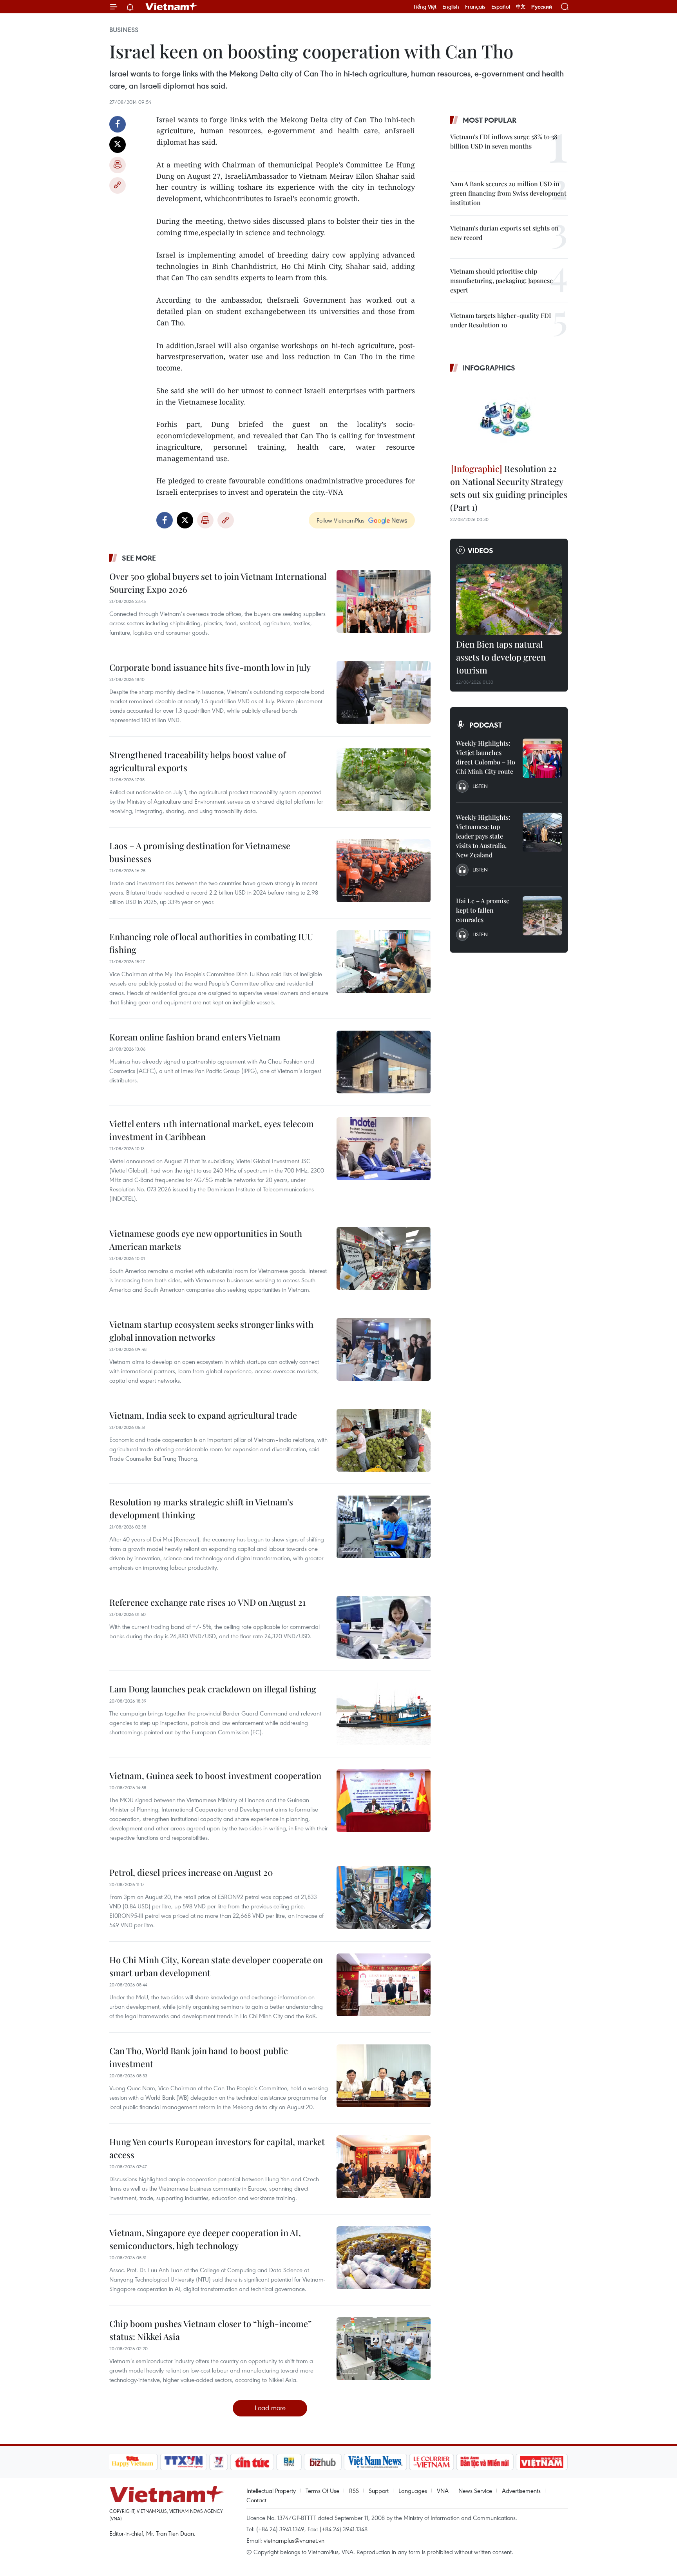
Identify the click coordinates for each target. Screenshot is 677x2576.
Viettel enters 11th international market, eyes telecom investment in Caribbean (212, 1130)
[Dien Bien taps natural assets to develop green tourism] (509, 599)
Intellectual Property (271, 2491)
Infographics (489, 368)
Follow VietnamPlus (340, 520)
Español (501, 7)
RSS (354, 2491)
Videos (481, 550)
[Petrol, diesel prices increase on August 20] (384, 1897)
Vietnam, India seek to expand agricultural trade (203, 1415)
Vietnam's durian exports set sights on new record (504, 233)
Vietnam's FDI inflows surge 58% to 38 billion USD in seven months (504, 141)
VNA (443, 2491)
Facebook (118, 124)
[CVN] (432, 2462)
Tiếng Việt (425, 7)
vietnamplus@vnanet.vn (294, 2540)
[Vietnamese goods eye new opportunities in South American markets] (384, 1258)
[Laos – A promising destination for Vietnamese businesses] (384, 871)
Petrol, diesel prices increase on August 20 (191, 1872)
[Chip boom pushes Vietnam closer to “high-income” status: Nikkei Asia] (384, 2349)
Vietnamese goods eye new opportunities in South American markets (206, 1240)
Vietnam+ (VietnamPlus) (172, 7)
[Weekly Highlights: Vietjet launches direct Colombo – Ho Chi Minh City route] (542, 758)
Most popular (490, 120)
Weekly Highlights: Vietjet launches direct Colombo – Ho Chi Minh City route (486, 757)
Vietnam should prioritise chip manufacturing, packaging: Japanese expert (501, 280)
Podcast (486, 725)
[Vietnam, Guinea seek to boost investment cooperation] (384, 1801)
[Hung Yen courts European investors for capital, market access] (384, 2167)
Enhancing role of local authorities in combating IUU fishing (211, 943)
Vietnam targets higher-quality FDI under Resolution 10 (501, 320)
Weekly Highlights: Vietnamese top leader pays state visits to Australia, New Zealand (483, 836)
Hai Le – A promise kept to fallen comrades (483, 910)
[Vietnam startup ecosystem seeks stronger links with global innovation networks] (384, 1349)
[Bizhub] (323, 2462)
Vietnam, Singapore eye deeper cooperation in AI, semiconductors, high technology (205, 2239)
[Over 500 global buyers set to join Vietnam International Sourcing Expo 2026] (384, 601)
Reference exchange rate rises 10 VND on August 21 (207, 1602)
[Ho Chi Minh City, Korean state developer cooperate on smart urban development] (384, 1985)
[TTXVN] (183, 2462)
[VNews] (218, 2462)
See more (139, 558)
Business (124, 30)
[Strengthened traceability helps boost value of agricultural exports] (384, 780)
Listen (480, 786)
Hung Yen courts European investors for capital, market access (217, 2148)
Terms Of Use (322, 2491)
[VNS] (376, 2462)
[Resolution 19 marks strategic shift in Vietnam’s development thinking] (384, 1527)
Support (379, 2491)
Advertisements (521, 2491)
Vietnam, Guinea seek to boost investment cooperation (215, 1775)
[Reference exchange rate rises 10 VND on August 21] (384, 1627)
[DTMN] (485, 2462)
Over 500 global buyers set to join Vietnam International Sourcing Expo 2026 (218, 583)
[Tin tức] (252, 2462)
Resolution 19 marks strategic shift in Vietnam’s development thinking (201, 1508)
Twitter (118, 145)
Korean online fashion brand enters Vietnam (195, 1037)
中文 (521, 7)
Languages (413, 2491)
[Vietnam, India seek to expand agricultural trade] (384, 1440)
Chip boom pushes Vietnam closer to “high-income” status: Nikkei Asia (210, 2330)
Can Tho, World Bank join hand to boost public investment (199, 2057)
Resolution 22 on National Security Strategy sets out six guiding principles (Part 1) (509, 488)
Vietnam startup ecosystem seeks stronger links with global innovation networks (211, 1331)
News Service (475, 2491)
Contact (256, 2500)
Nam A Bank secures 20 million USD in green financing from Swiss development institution (508, 193)
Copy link (118, 185)
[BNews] (289, 2462)
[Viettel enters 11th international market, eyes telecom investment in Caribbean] (384, 1149)
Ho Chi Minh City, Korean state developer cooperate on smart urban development (216, 1966)
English (451, 7)
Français (475, 7)
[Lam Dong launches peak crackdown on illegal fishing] (384, 1714)
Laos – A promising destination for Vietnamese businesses (200, 852)
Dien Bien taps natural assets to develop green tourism (501, 657)
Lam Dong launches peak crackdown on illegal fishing (213, 1689)
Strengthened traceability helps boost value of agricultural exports (197, 761)
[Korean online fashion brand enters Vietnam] (384, 1062)
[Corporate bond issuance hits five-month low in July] (384, 692)
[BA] (542, 2462)
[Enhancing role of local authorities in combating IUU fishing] (384, 962)
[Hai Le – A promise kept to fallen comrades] (542, 916)
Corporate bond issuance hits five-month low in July (210, 667)
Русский (542, 7)
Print (118, 165)
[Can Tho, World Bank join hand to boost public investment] (384, 2076)
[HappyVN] (133, 2462)
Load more (270, 2408)
